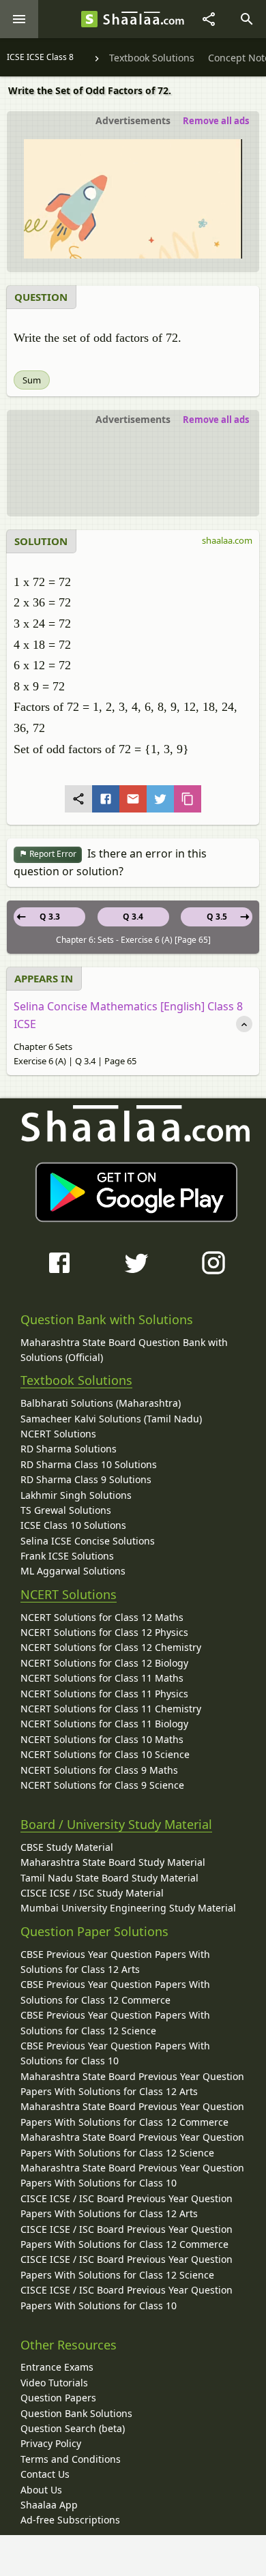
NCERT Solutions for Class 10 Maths (102, 1739)
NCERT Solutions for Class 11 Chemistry (111, 1709)
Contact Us (45, 2474)
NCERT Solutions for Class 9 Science (102, 1785)
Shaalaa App (49, 2505)
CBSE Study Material (67, 1847)
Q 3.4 (133, 917)
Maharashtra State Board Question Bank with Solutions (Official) (124, 1350)
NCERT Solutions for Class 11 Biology (104, 1724)
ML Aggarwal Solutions (73, 1571)
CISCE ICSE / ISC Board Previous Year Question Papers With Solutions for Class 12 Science (127, 2267)
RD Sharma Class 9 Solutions (86, 1479)
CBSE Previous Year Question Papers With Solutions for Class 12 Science (115, 2022)
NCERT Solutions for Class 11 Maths (102, 1678)
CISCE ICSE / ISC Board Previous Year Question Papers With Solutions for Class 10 (127, 2297)
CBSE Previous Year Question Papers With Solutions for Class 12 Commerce (115, 1992)
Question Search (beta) (73, 2428)
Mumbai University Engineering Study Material (128, 1908)
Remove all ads (216, 121)
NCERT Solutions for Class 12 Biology (104, 1663)
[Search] (247, 19)
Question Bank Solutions (76, 2413)
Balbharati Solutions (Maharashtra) (101, 1403)
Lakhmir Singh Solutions (76, 1495)
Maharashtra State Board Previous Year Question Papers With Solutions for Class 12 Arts (132, 2084)
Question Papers (58, 2398)
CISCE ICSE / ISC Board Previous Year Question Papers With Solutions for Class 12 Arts (127, 2206)
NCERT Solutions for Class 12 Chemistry (111, 1647)
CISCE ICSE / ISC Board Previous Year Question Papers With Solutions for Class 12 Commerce (127, 2237)
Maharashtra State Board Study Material (113, 1862)
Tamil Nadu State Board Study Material (109, 1878)
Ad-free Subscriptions (70, 2520)
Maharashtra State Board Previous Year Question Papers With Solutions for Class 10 (132, 2175)
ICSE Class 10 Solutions (73, 1525)
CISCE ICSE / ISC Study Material (92, 1893)
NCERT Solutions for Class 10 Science (105, 1754)
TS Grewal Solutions (66, 1510)
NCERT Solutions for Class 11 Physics (104, 1694)
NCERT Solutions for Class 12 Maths (102, 1617)
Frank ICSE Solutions (67, 1556)
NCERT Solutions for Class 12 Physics (104, 1632)
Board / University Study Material (116, 1824)
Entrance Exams (57, 2367)
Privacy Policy (51, 2443)
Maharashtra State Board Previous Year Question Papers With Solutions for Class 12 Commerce (132, 2114)
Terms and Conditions (71, 2459)
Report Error (52, 854)
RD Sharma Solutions (69, 1449)
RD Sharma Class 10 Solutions (89, 1464)
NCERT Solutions (58, 1434)
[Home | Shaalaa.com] (89, 19)
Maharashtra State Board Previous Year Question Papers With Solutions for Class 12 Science (132, 2145)
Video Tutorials (54, 2383)
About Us (41, 2490)
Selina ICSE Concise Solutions (88, 1541)
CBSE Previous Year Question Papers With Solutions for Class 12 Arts (115, 1962)
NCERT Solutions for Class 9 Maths (99, 1770)
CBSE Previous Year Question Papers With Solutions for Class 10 (115, 2053)
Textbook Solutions (76, 1380)
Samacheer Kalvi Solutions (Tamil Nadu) (111, 1419)
